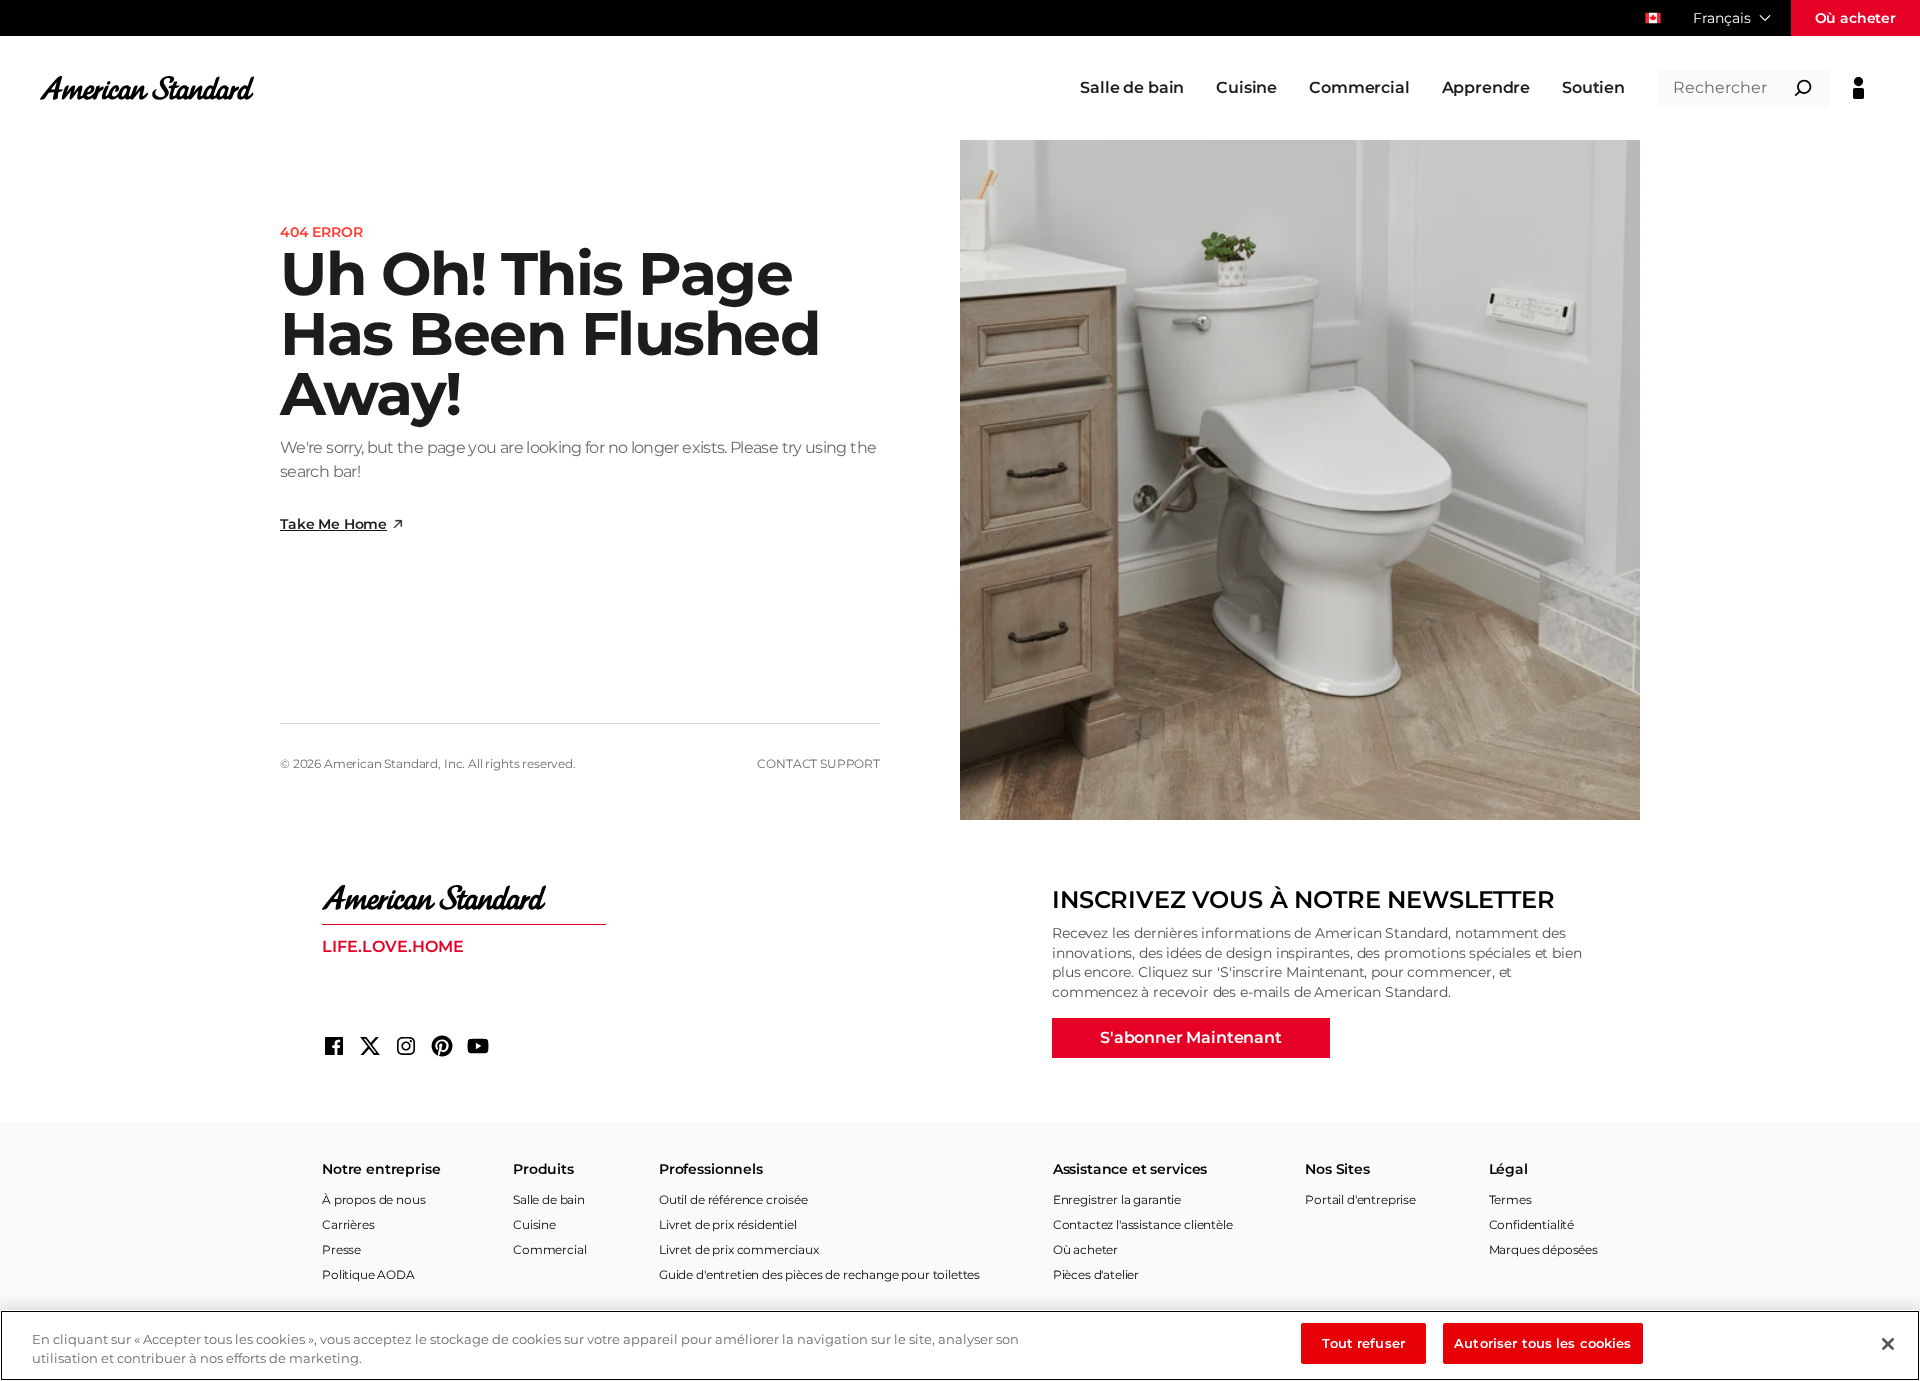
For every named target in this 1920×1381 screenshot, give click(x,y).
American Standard (381, 763)
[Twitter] (370, 1046)
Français (1722, 18)
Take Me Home (333, 524)
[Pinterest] (442, 1046)
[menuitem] (1132, 88)
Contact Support (818, 763)
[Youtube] (478, 1046)
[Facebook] (334, 1046)
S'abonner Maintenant (1191, 1037)
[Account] (1858, 88)
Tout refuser (1363, 1343)
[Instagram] (406, 1046)
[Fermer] (1888, 1344)
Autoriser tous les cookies (1542, 1343)
